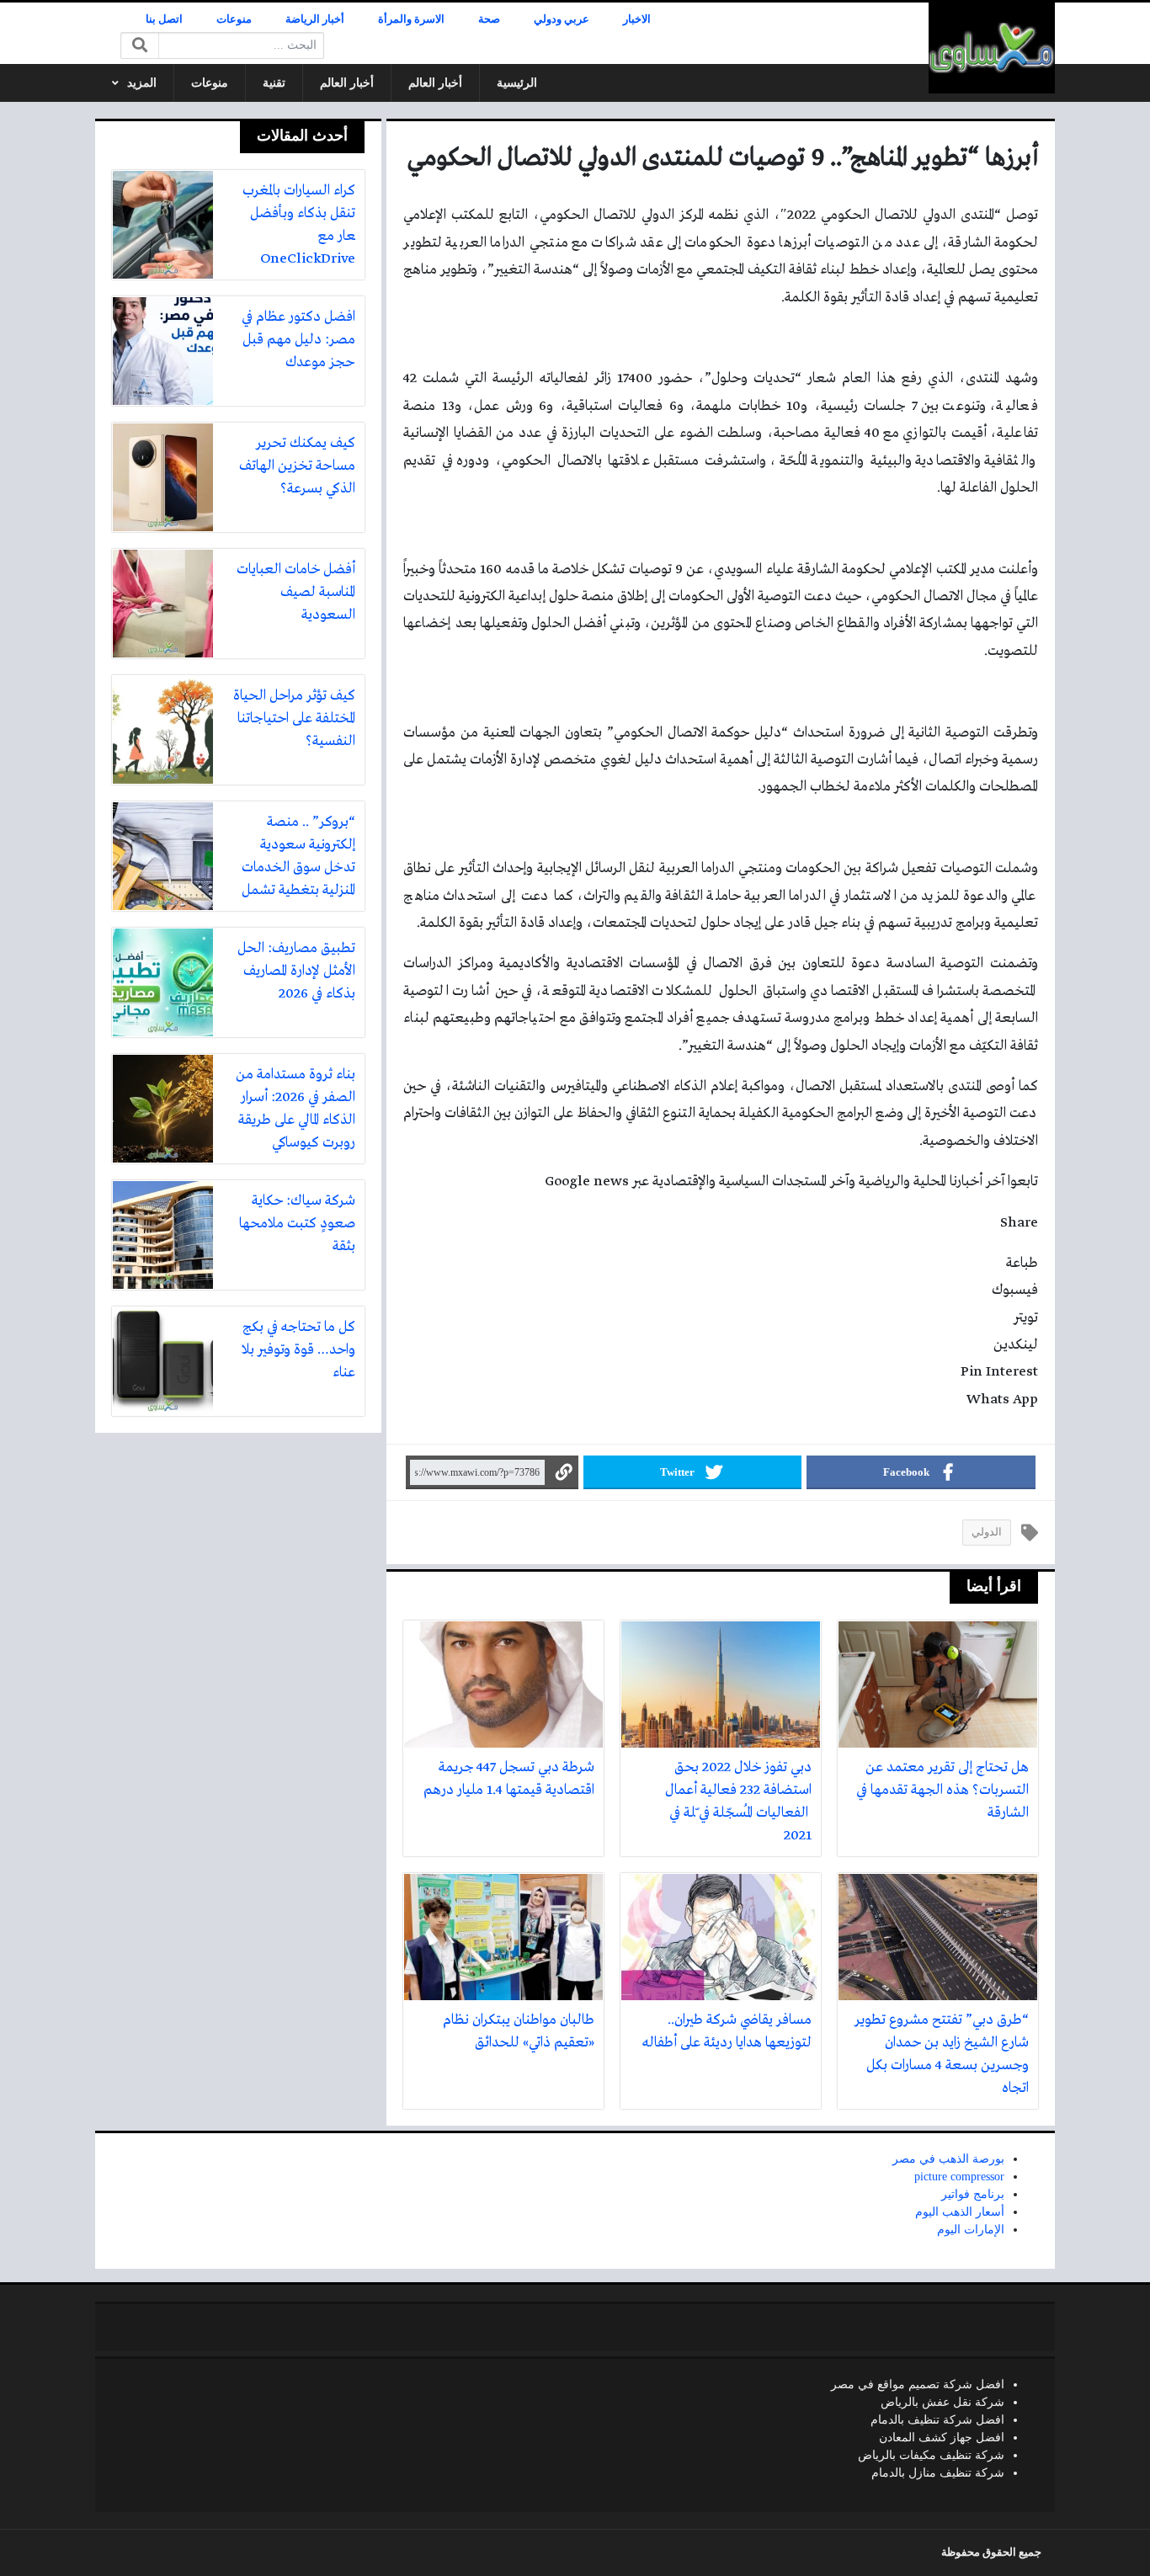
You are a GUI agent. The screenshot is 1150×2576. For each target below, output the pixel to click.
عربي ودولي (562, 19)
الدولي (987, 1532)
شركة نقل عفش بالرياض (942, 2402)
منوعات (234, 19)
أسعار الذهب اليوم (960, 2212)
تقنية (274, 83)
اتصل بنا (164, 19)
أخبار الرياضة (315, 19)
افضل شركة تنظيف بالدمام (937, 2420)
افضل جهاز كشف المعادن (942, 2438)
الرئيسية (517, 83)
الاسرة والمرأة (411, 19)
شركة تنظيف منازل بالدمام (938, 2473)
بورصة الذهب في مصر (948, 2159)
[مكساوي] (992, 48)
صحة (489, 19)
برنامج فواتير (973, 2194)
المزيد (142, 83)
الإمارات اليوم (971, 2230)
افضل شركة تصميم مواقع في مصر (918, 2384)
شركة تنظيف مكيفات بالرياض (931, 2455)
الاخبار (637, 19)
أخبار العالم (435, 83)
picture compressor (959, 2177)
